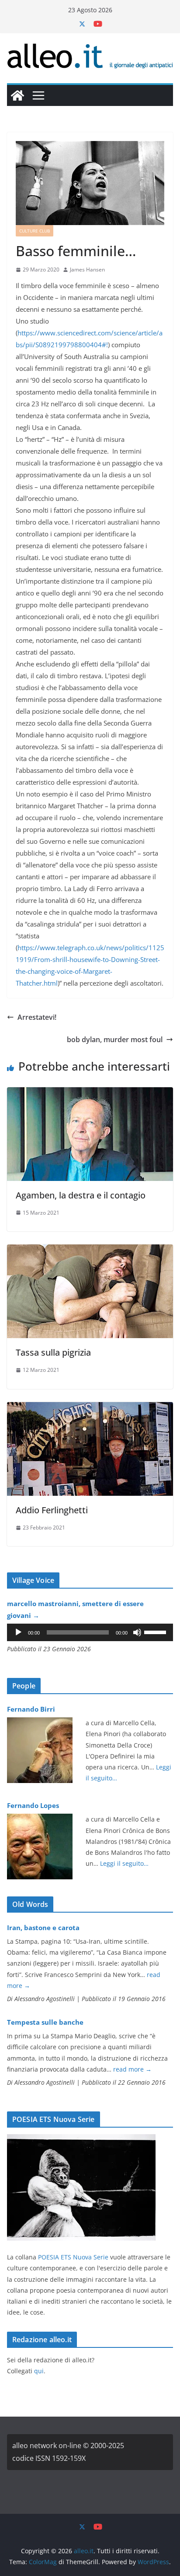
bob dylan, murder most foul (115, 1040)
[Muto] (137, 1632)
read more (132, 2069)
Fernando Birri (31, 1709)
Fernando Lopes (33, 1805)
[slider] (156, 1632)
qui (39, 2371)
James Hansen (87, 270)
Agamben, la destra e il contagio (81, 1195)
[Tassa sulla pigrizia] (90, 1251)
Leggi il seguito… (124, 1863)
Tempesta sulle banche (45, 2022)
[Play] (18, 1632)
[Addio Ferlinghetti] (90, 1408)
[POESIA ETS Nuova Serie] (81, 2140)
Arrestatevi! (37, 1017)
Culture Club (35, 231)
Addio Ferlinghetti (52, 1510)
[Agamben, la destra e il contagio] (90, 1093)
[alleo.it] (17, 95)
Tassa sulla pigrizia (53, 1352)
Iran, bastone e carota (43, 1928)
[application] (90, 1632)
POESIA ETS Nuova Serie (73, 2257)
